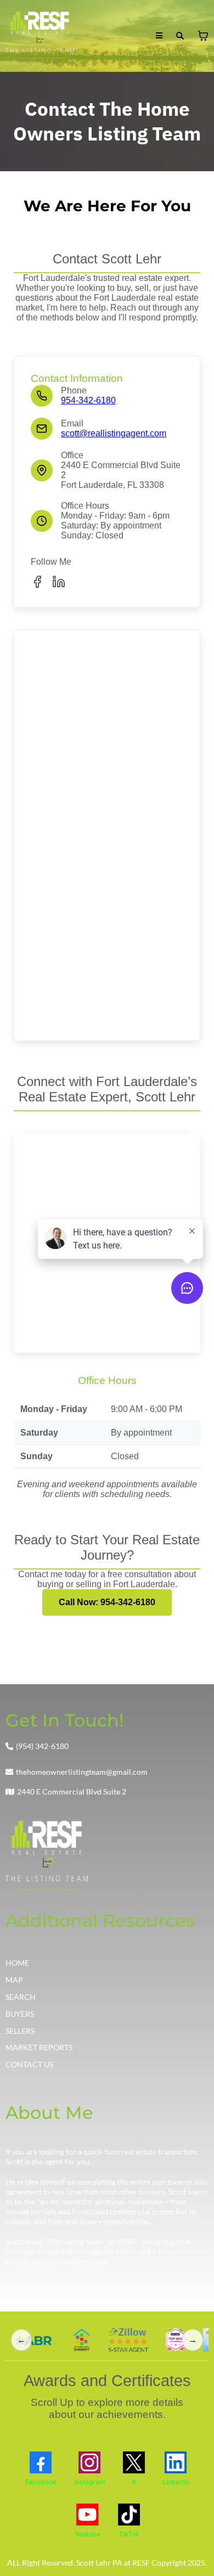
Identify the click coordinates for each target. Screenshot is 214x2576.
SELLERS (20, 2031)
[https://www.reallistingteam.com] (40, 36)
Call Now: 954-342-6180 (107, 1602)
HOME (17, 1963)
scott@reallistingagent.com (114, 433)
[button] (159, 36)
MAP (14, 1980)
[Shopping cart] (203, 36)
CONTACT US (29, 2064)
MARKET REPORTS (39, 2047)
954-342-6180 (88, 400)
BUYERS (20, 2014)
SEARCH (21, 1997)
